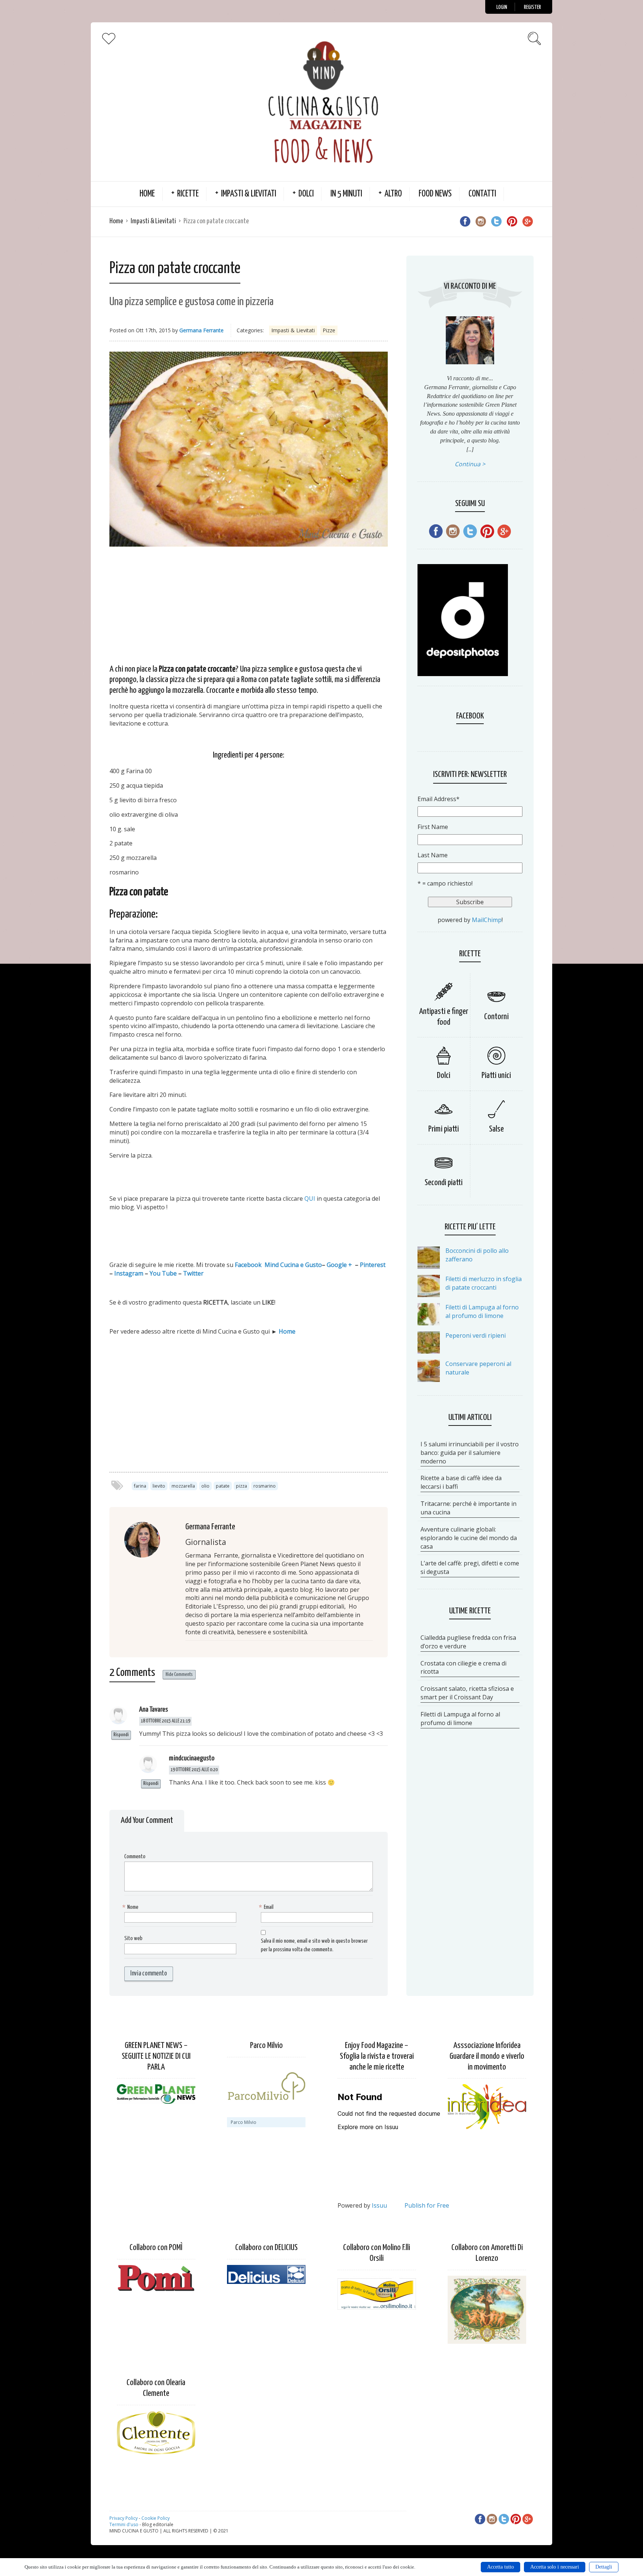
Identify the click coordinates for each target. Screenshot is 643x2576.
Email (267, 1907)
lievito (159, 1486)
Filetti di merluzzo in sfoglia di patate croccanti (484, 1283)
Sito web (133, 1938)
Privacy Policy (124, 2518)
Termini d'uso (124, 2524)
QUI (311, 1199)
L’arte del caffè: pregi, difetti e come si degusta (470, 1567)
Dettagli (604, 2567)
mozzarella (183, 1486)
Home (147, 194)
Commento (135, 1857)
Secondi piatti (444, 1183)
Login (502, 7)
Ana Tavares (153, 1710)
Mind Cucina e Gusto (293, 1265)
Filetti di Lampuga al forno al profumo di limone (482, 1311)
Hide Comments (179, 1675)
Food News (435, 194)
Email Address (439, 799)
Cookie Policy (156, 2518)
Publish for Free (427, 2205)
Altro (393, 194)
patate (223, 1486)
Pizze (329, 330)
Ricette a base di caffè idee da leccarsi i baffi (461, 1482)
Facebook (248, 1265)
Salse (496, 1129)
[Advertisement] (249, 604)
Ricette (188, 194)
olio (205, 1486)
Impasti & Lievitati (249, 194)
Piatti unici (496, 1076)
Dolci (306, 194)
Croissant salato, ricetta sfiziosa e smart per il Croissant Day (467, 1693)
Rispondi (121, 1735)
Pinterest (373, 1265)
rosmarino (265, 1486)
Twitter (193, 1273)
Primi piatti (444, 1129)
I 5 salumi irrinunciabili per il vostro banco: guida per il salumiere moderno (470, 1453)
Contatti (482, 194)
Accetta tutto (500, 2567)
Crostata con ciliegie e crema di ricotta (463, 1668)
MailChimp (487, 920)
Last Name (433, 855)
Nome (131, 1907)
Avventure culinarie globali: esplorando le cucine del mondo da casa (469, 1538)
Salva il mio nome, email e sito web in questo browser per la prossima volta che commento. (314, 1945)
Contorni (496, 1017)
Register (532, 7)
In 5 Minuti (346, 194)
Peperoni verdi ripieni (476, 1335)
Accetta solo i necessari (555, 2567)
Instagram (129, 1273)
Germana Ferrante (201, 330)
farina (140, 1486)
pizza (241, 1486)
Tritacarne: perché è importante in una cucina (468, 1508)
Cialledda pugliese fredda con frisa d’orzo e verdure (468, 1642)
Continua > (470, 464)
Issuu (379, 2205)
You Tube (163, 1273)
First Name (433, 827)
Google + (339, 1265)
